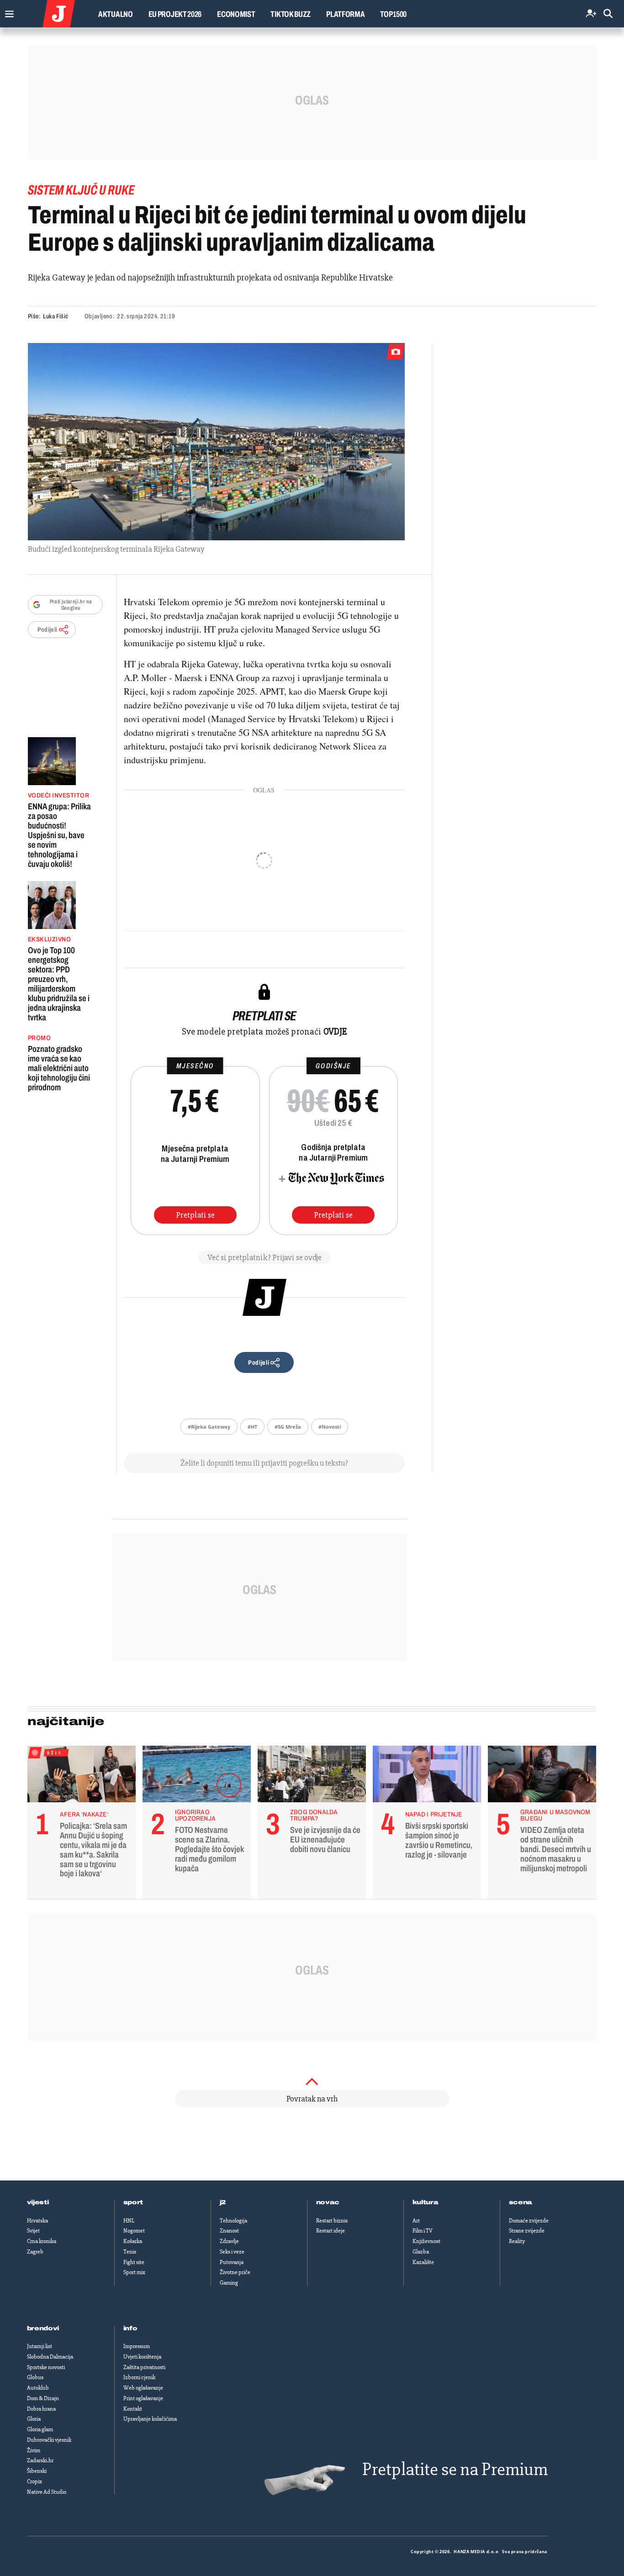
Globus (35, 2377)
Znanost (229, 2231)
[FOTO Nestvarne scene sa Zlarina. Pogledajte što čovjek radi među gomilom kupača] (197, 1776)
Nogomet (134, 2231)
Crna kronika (42, 2241)
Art (416, 2221)
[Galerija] (216, 442)
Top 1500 (393, 14)
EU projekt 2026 (175, 14)
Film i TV (423, 2231)
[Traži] (608, 14)
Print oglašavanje (143, 2398)
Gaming (229, 2283)
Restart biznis (332, 2221)
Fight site (134, 2262)
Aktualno (116, 14)
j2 (223, 2202)
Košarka (133, 2241)
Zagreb (35, 2252)
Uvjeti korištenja (142, 2357)
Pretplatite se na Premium (455, 2469)
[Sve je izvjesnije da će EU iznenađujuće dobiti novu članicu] (312, 1776)
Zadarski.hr (40, 2460)
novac (328, 2202)
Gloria (34, 2419)
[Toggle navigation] (7, 12)
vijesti (38, 2202)
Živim (34, 2450)
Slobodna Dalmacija (50, 2357)
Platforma (345, 14)
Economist (236, 14)
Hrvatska (37, 2221)
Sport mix (134, 2272)
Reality (517, 2241)
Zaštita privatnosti (144, 2367)
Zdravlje (229, 2241)
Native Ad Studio (47, 2492)
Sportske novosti (46, 2367)
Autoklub (38, 2388)
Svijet (33, 2231)
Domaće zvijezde (529, 2221)
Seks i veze (232, 2252)
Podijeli (48, 630)
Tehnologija (233, 2221)
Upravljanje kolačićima (150, 2419)
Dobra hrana (41, 2409)
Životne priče (235, 2272)
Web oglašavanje (143, 2388)
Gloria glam (40, 2429)
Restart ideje (331, 2231)
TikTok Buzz (291, 14)
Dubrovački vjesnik (49, 2440)
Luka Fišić (56, 316)
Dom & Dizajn (43, 2398)
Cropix (34, 2481)
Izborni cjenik (139, 2377)
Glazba (421, 2252)
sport (133, 2202)
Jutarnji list (40, 2346)
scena (521, 2202)
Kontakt (133, 2409)
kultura (426, 2202)
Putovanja (232, 2262)
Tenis (130, 2252)
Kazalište (423, 2262)
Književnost (426, 2241)
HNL (129, 2221)
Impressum (137, 2346)
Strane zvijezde (527, 2231)
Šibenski (37, 2471)
